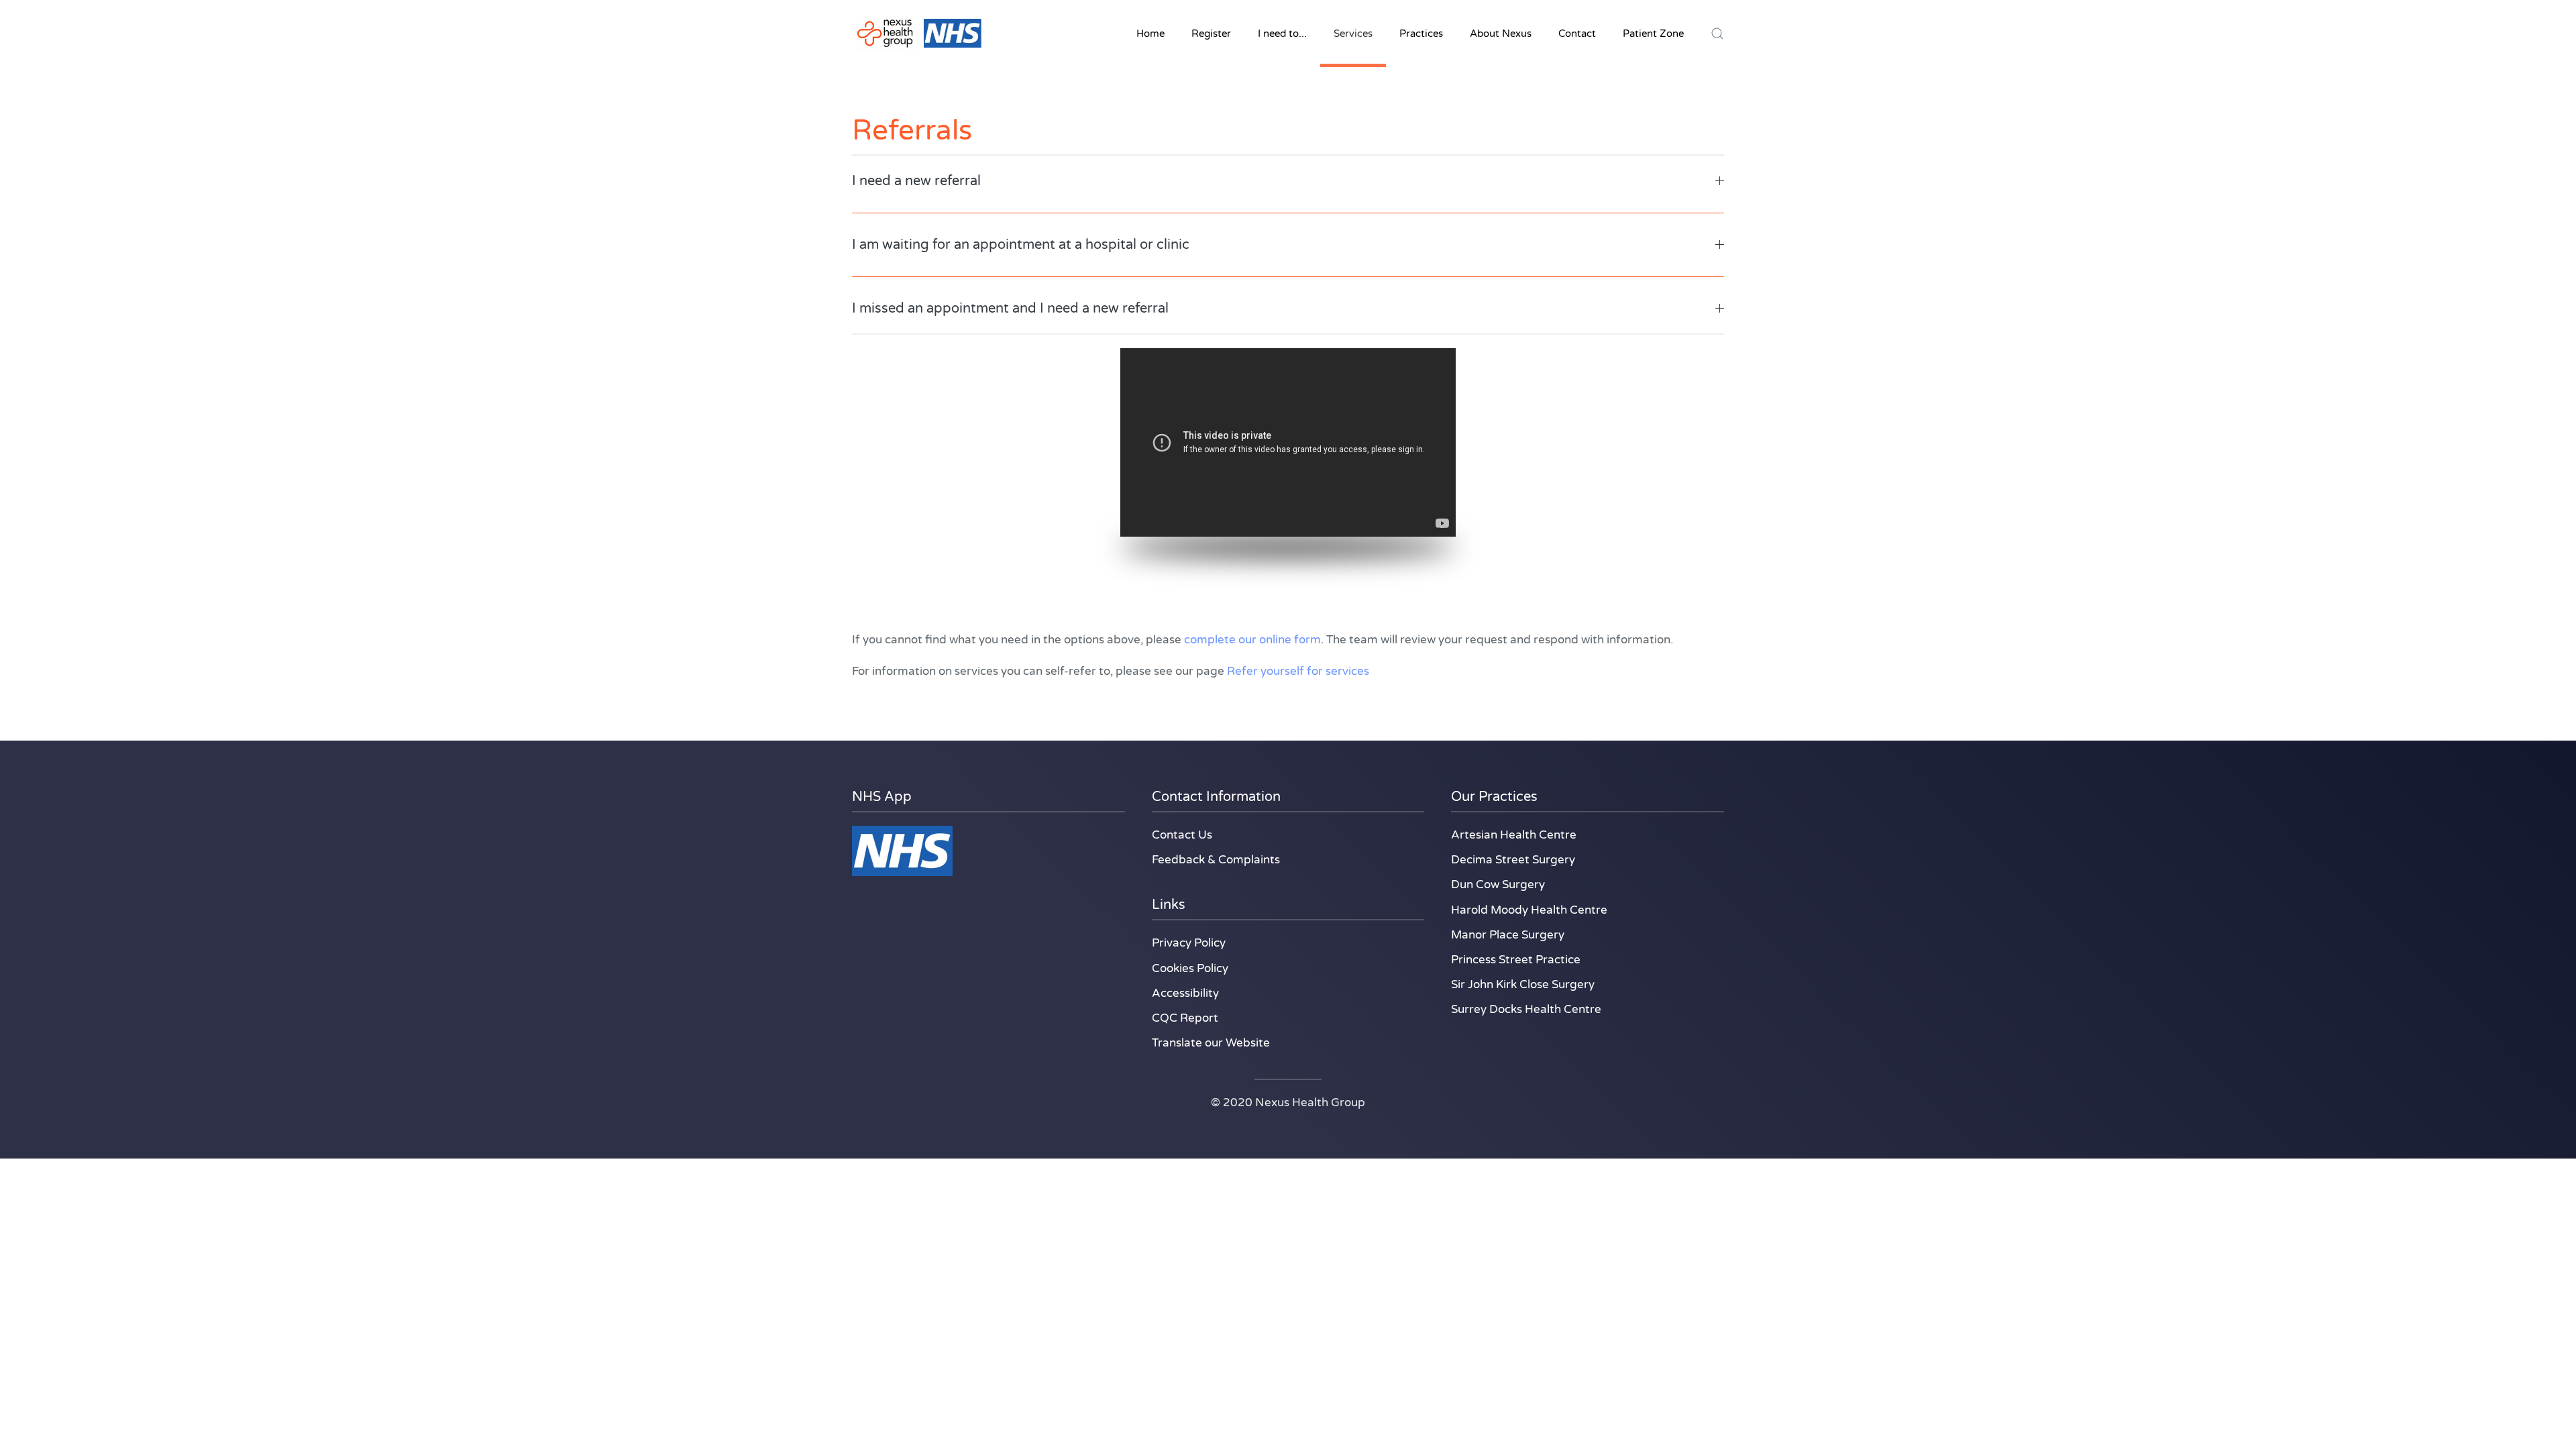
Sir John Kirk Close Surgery (1523, 984)
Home (1150, 34)
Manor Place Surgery (1508, 935)
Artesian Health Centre (1514, 835)
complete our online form (1251, 640)
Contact (1577, 34)
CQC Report (1185, 1018)
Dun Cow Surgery (1498, 884)
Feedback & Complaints (1216, 860)
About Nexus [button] (1501, 34)
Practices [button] (1421, 34)
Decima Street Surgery (1513, 860)
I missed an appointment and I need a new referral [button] (1010, 309)
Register (1211, 34)
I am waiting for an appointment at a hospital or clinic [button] (1021, 245)
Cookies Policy (1190, 968)
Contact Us (1182, 835)
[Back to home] (919, 34)
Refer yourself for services (1298, 671)
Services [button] (1353, 34)
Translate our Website (1211, 1043)
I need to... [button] (1282, 34)
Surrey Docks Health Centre (1526, 1009)
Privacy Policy (1189, 943)
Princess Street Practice (1516, 960)
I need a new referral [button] (916, 181)
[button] (1717, 34)
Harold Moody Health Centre (1529, 910)
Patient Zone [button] (1653, 34)
